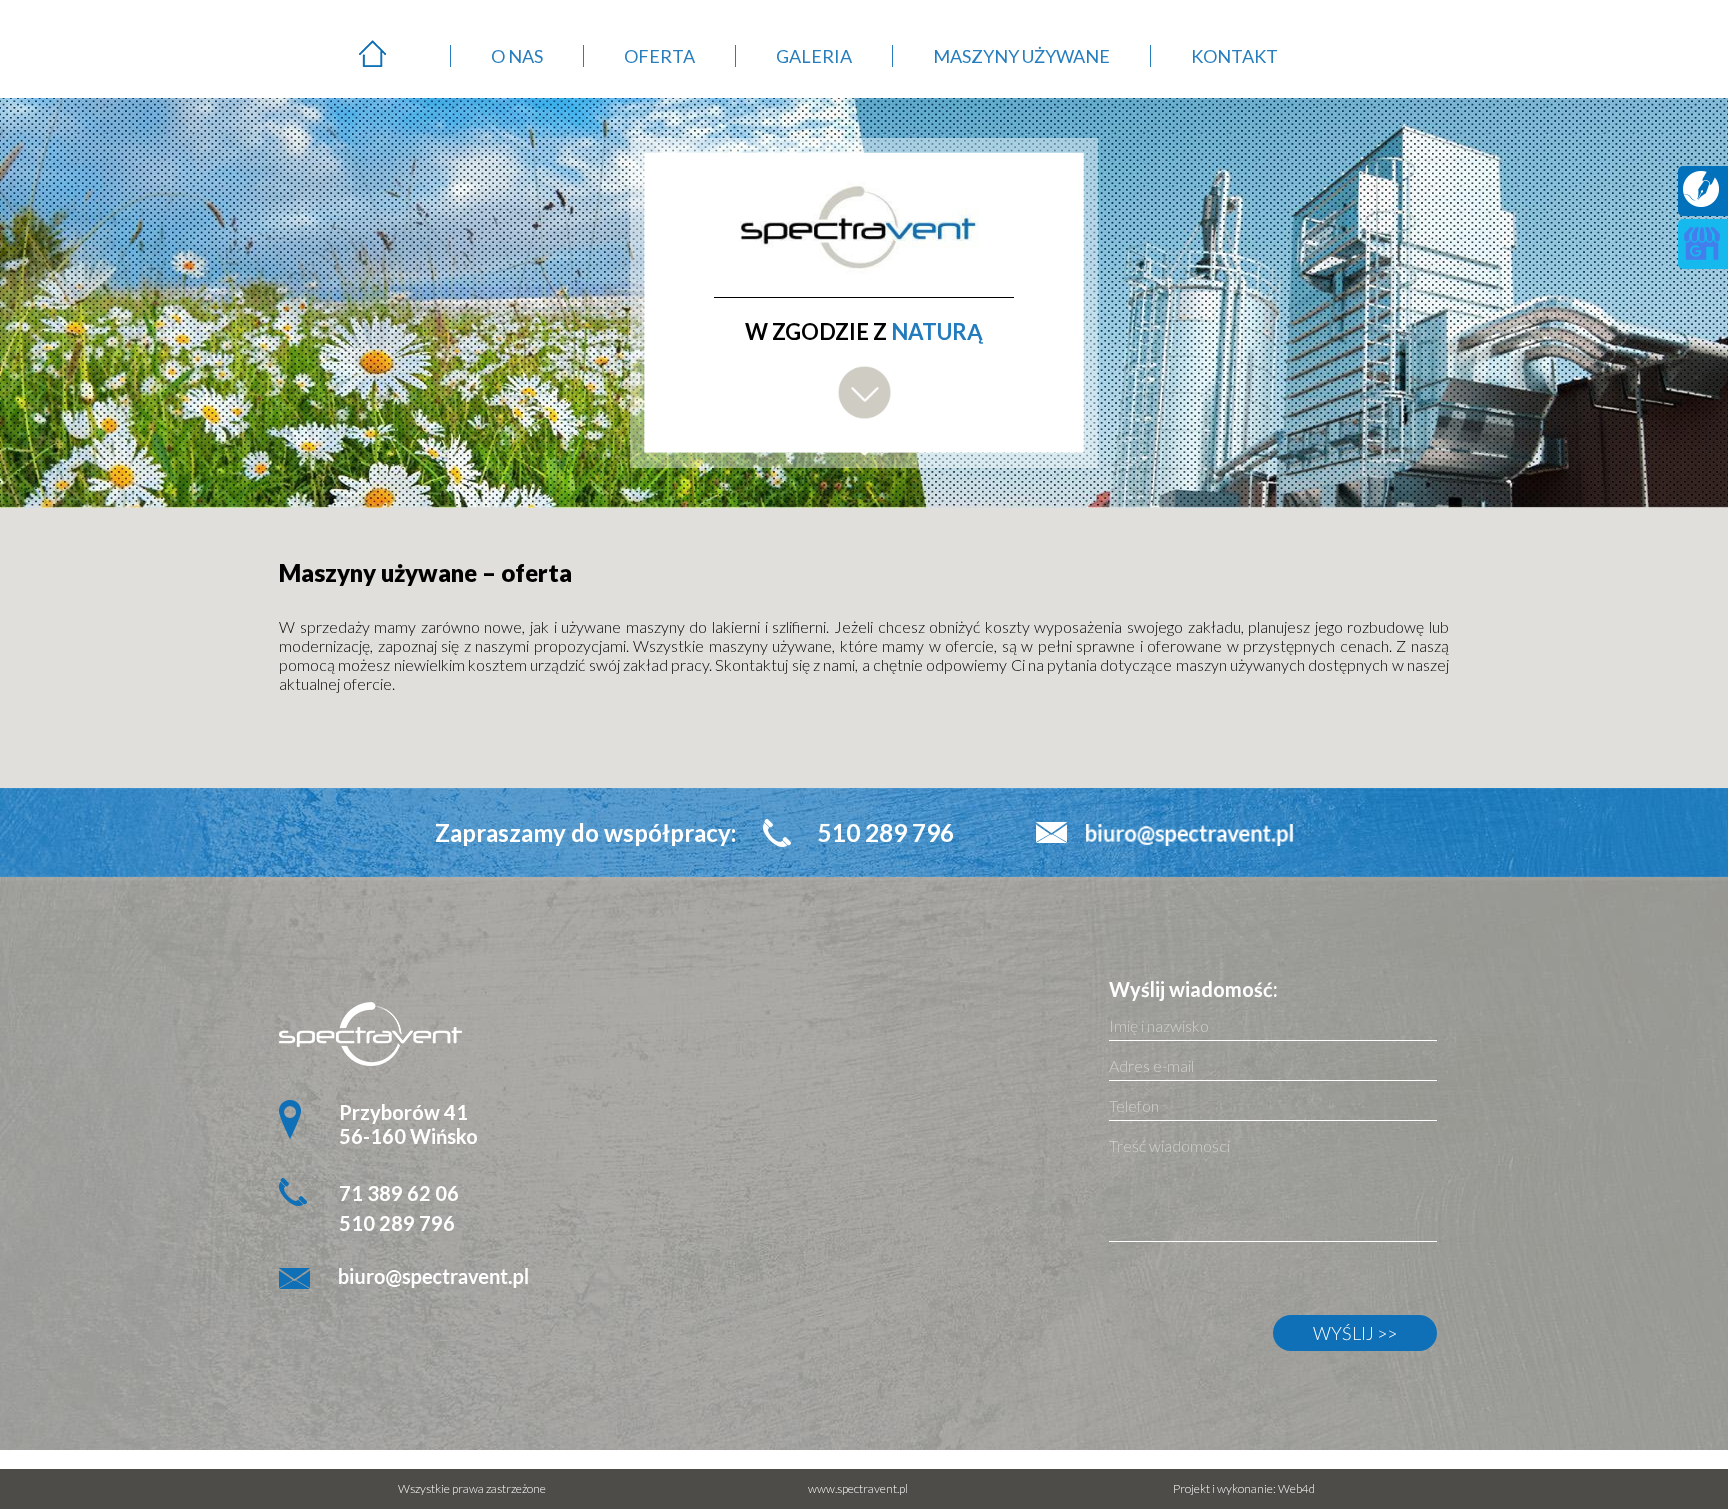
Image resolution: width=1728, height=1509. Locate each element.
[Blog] (1701, 200)
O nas (517, 56)
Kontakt (1234, 56)
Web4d (1296, 1488)
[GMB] (1702, 255)
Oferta (659, 56)
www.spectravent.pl (858, 1488)
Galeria (814, 56)
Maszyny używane (1021, 56)
